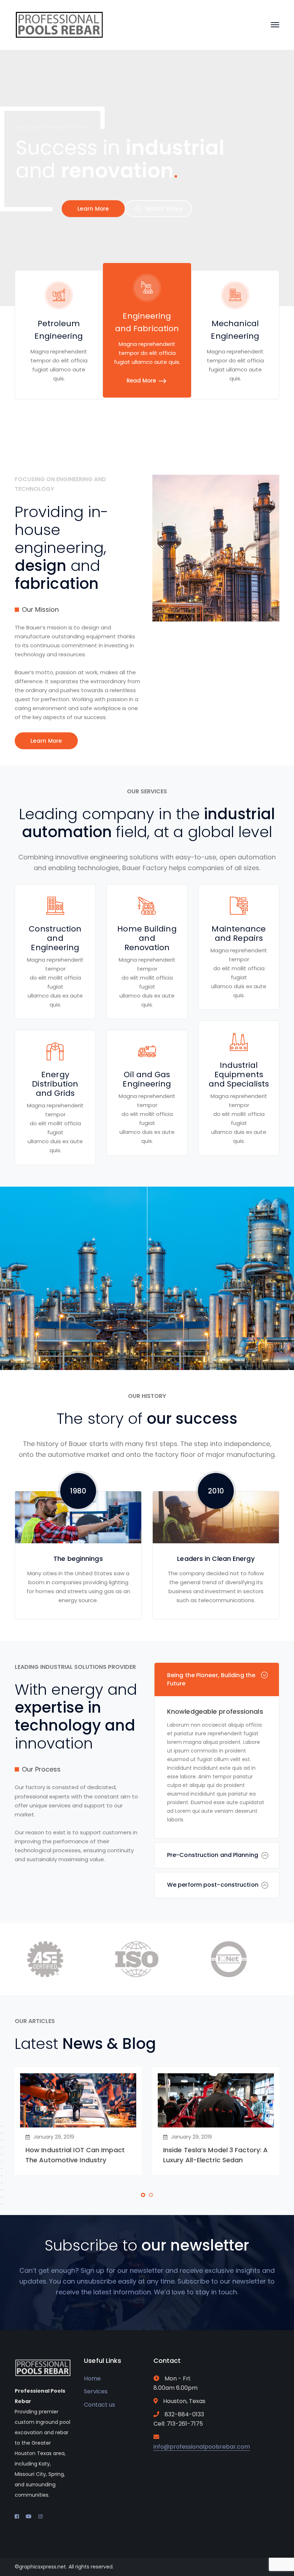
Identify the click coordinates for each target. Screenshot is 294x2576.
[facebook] (17, 2516)
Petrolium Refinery (64, 1338)
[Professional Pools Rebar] (60, 25)
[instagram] (41, 2516)
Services (96, 2391)
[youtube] (29, 2516)
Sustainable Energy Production (234, 1338)
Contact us (99, 2405)
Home (92, 2378)
